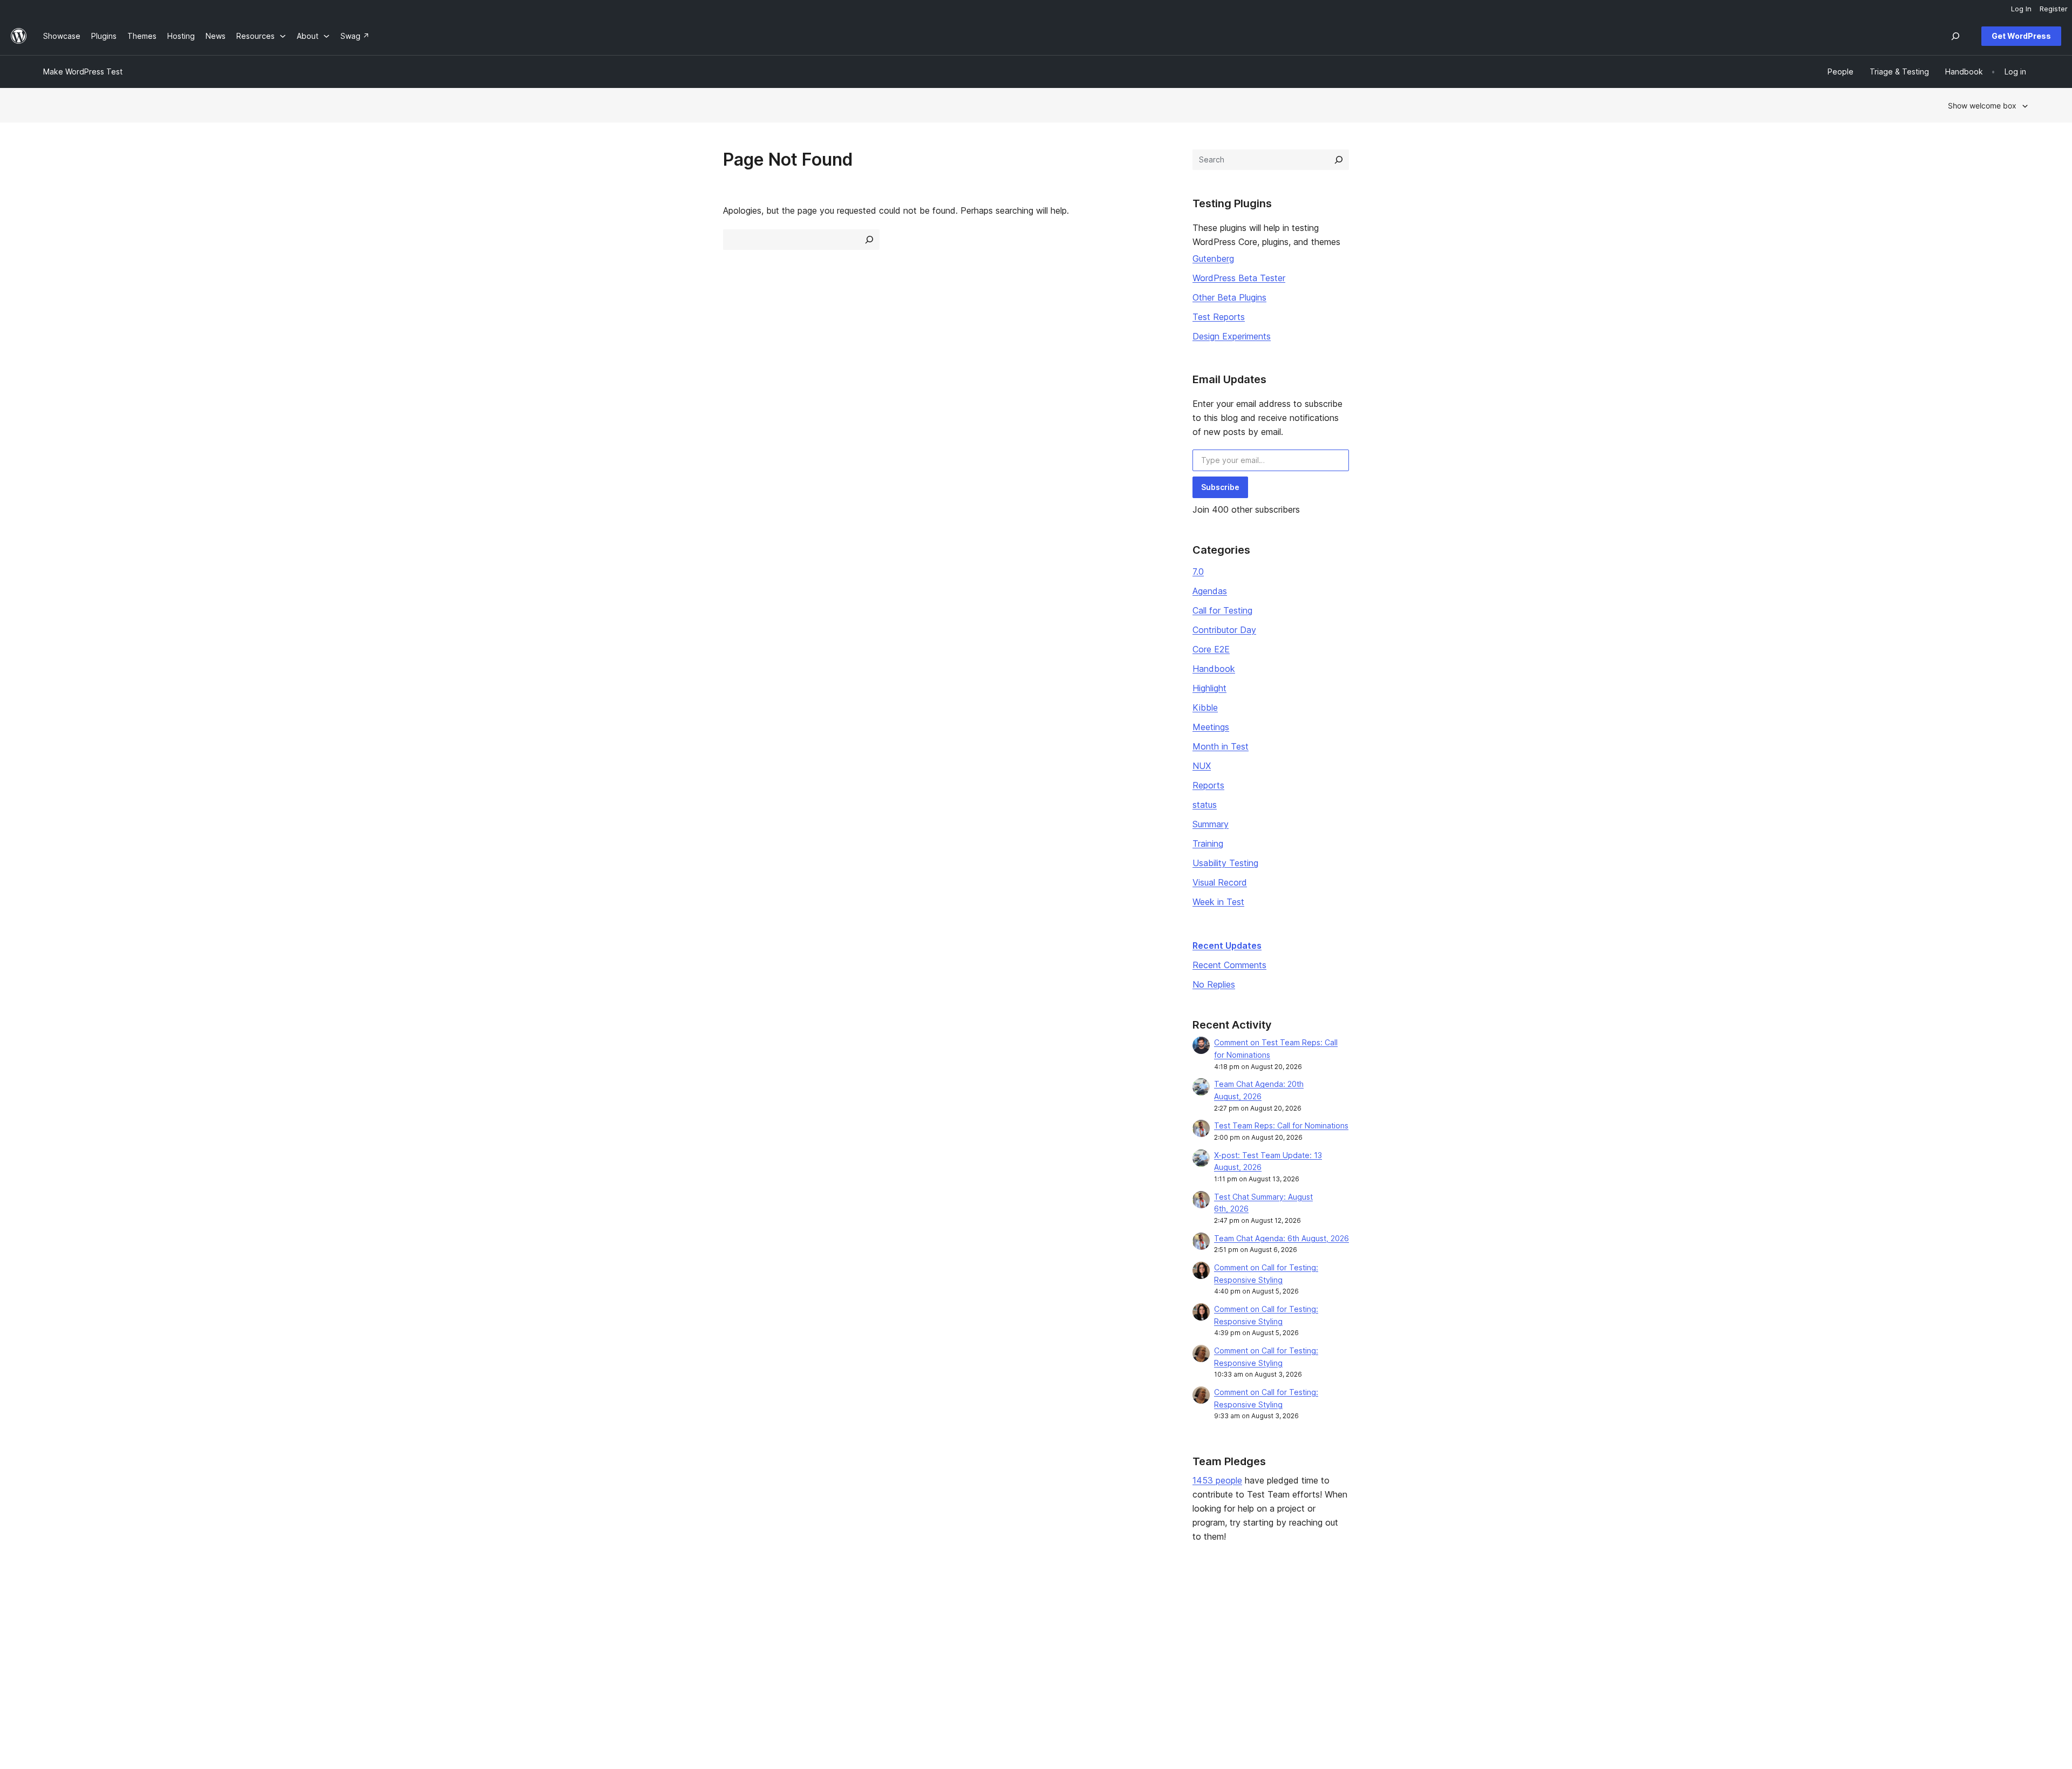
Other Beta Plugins (1229, 297)
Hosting (57, 1648)
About (54, 1614)
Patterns (458, 1666)
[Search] (1339, 160)
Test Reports (1219, 317)
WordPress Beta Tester (1239, 278)
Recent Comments (1229, 965)
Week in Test (1218, 902)
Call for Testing (1222, 610)
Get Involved (1264, 1614)
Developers (863, 1648)
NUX (1202, 766)
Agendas (1210, 591)
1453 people (1217, 1480)
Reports (1208, 785)
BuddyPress (1667, 1666)
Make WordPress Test (83, 72)
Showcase (461, 1614)
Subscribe (1220, 487)
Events (1253, 1631)
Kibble (1205, 707)
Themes (457, 1631)
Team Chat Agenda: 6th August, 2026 (1282, 1238)
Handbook (1214, 669)
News (53, 1631)
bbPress (1660, 1648)
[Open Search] (1955, 36)
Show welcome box (1982, 106)
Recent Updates (1227, 945)
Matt (1653, 1631)
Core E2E (1211, 649)
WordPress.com (1673, 1614)
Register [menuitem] (2054, 9)
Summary (1211, 824)
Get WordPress (2021, 36)
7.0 (1198, 571)
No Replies (1214, 984)
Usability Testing (1225, 863)
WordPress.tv (870, 1666)
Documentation (869, 1631)
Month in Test (1221, 746)
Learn (852, 1614)
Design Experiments (1232, 336)
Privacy (56, 1666)
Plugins (455, 1648)
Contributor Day (1224, 630)
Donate (1259, 1648)
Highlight (1209, 688)
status (1205, 805)
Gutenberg (1213, 258)
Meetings (1211, 727)
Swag (1256, 1666)
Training (1208, 843)
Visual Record (1220, 882)
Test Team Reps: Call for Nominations (1281, 1125)
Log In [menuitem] (2021, 9)
